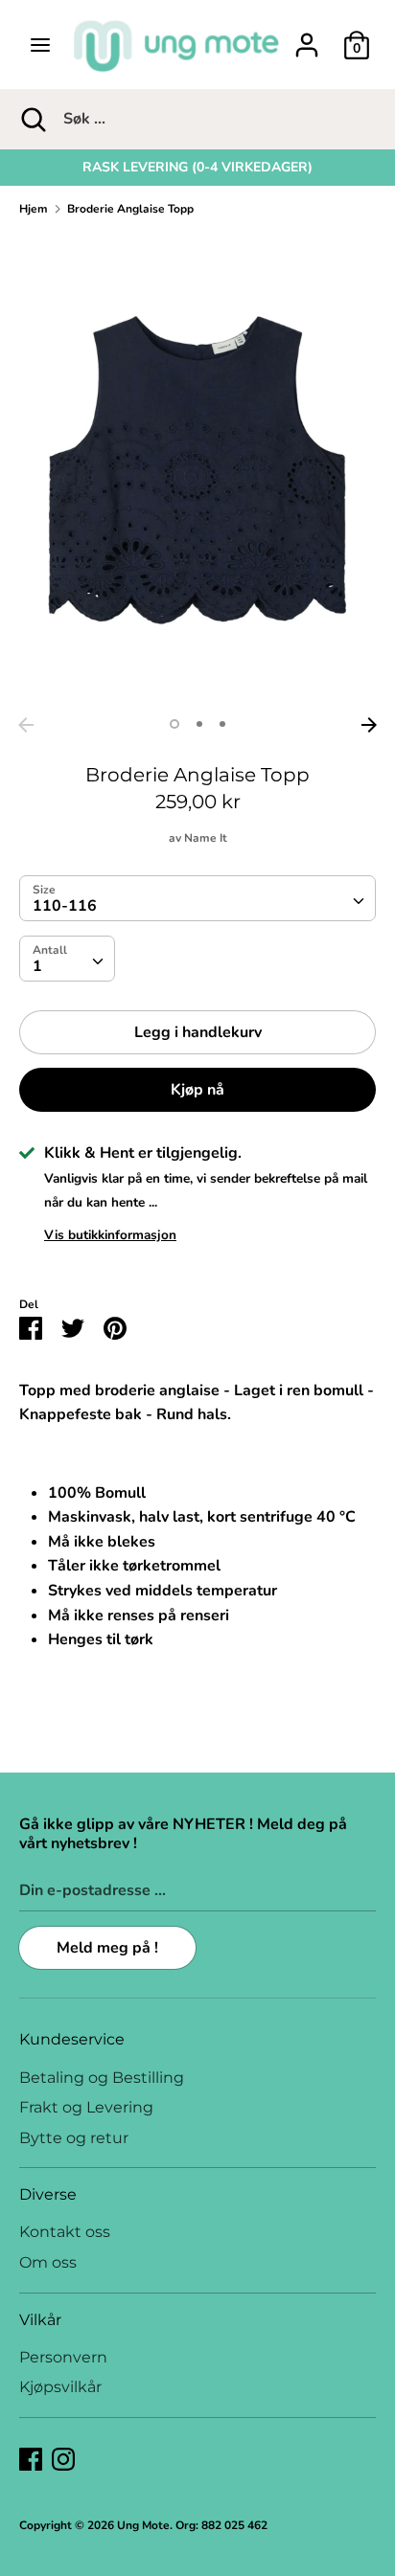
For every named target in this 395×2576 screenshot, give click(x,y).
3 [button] (222, 724)
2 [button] (199, 724)
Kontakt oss (65, 2232)
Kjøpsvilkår (60, 2387)
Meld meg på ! (107, 1948)
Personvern (63, 2357)
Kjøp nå (197, 1090)
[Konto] (307, 37)
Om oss (48, 2262)
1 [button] (174, 724)
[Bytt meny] (40, 45)
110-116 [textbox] (65, 906)
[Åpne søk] (32, 119)
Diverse (48, 2194)
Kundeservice (72, 2039)
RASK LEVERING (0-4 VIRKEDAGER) (197, 167)
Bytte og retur (74, 2138)
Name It (206, 838)
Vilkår (40, 2320)
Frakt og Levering (86, 2107)
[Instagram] (63, 2458)
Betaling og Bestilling (102, 2078)
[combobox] (197, 898)
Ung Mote (143, 2525)
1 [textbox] (37, 966)
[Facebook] (31, 2458)
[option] (197, 168)
